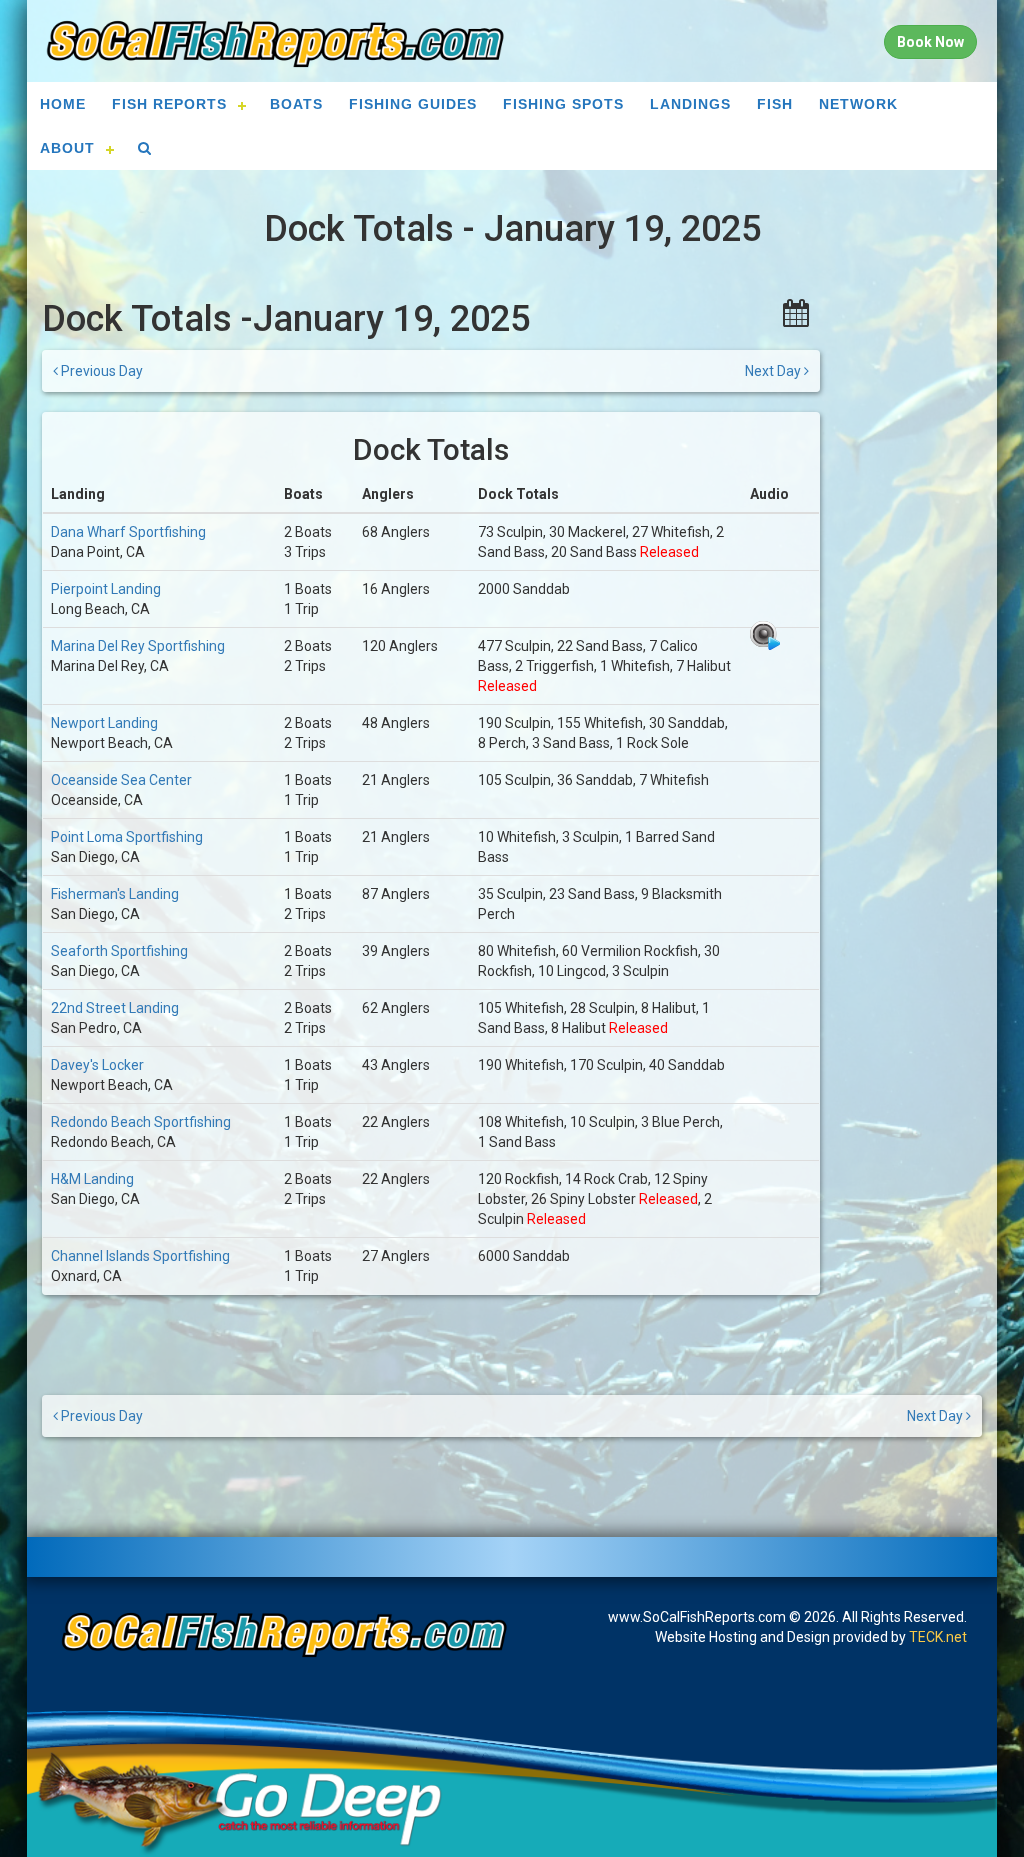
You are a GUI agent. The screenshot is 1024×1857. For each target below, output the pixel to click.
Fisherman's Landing (115, 894)
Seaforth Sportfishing (119, 951)
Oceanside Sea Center (121, 780)
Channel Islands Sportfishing (140, 1256)
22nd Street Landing (115, 1008)
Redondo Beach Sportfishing (141, 1122)
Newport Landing (104, 723)
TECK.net (938, 1637)
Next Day (774, 371)
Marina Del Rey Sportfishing (138, 646)
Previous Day (100, 371)
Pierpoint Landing (106, 589)
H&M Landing (92, 1179)
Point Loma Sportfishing (127, 837)
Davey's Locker (97, 1065)
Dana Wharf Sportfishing (128, 532)
